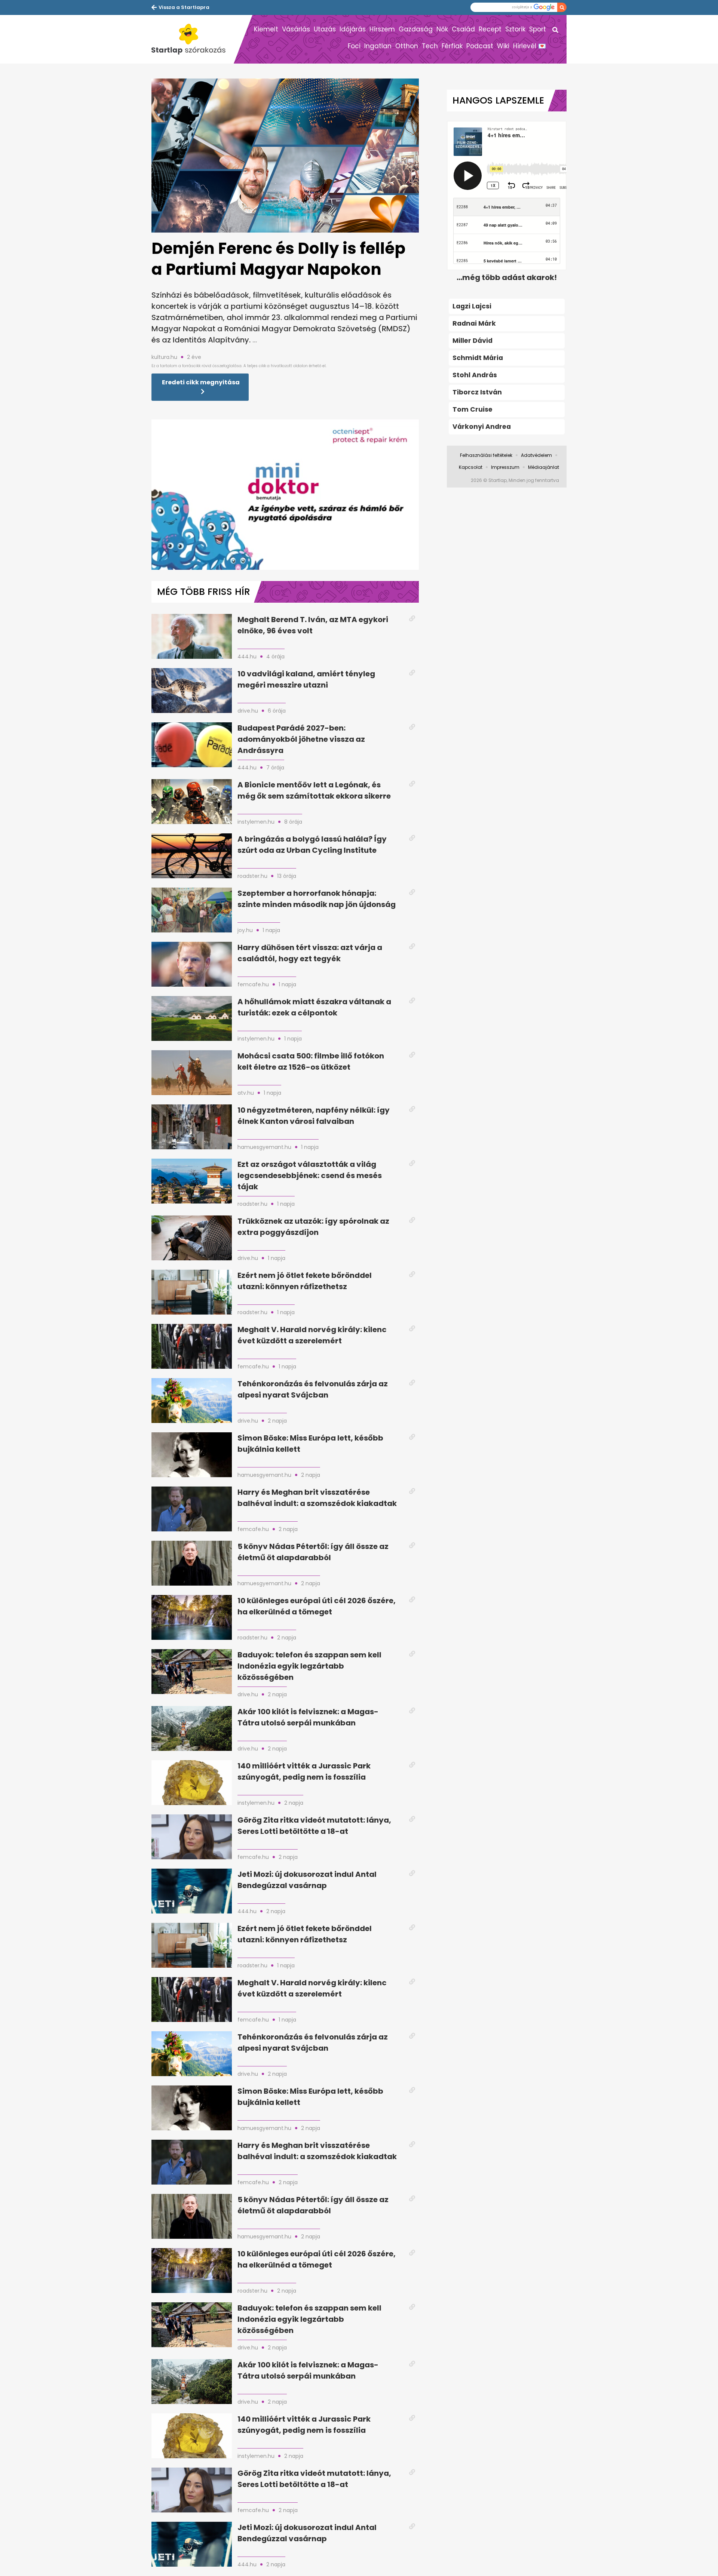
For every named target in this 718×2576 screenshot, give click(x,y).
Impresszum (505, 467)
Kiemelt (266, 29)
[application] (285, 495)
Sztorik (515, 29)
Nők (442, 29)
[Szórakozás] (193, 39)
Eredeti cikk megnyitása (201, 382)
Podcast (480, 46)
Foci (354, 46)
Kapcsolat (471, 467)
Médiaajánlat (544, 467)
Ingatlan (378, 46)
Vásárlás (296, 29)
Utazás (325, 29)
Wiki (503, 46)
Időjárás (353, 29)
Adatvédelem (536, 455)
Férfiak (452, 46)
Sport (538, 29)
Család (463, 29)
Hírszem (382, 29)
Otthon (407, 46)
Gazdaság (416, 29)
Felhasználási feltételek (486, 455)
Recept (490, 29)
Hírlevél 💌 (530, 46)
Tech (430, 46)
